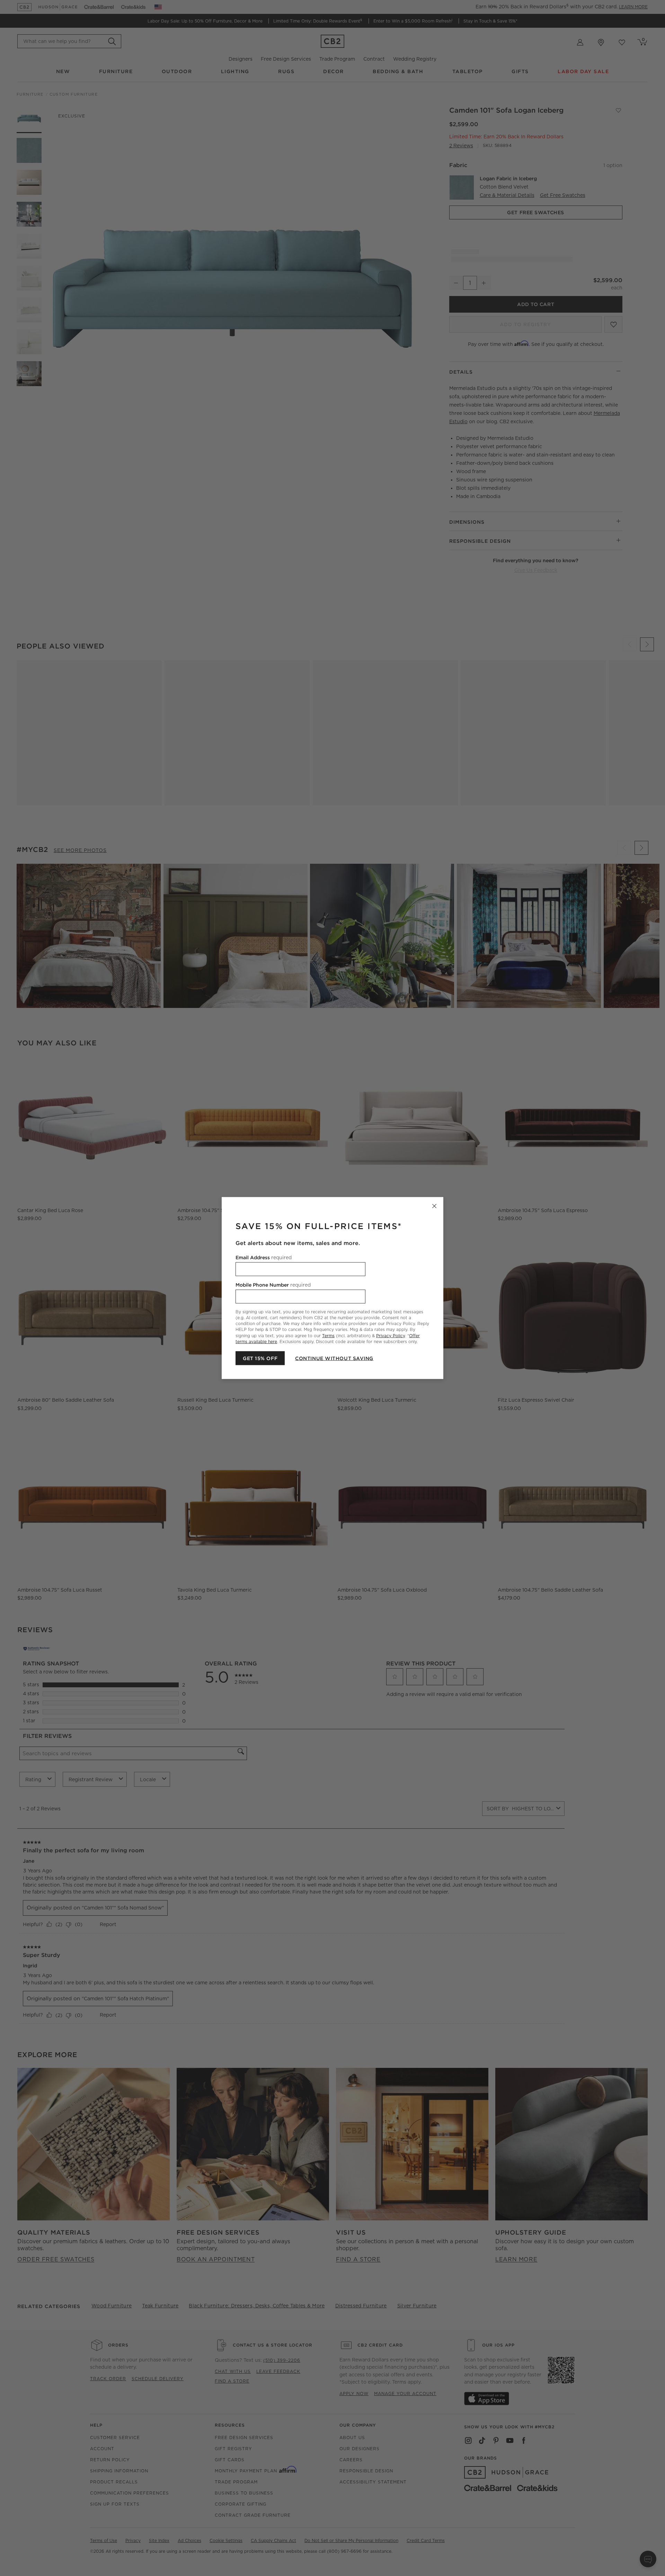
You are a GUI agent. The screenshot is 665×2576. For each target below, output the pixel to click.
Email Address (264, 1257)
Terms (328, 1335)
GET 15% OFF (260, 1358)
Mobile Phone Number (273, 1285)
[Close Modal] (434, 1206)
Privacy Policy (391, 1335)
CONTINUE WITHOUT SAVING (334, 1358)
